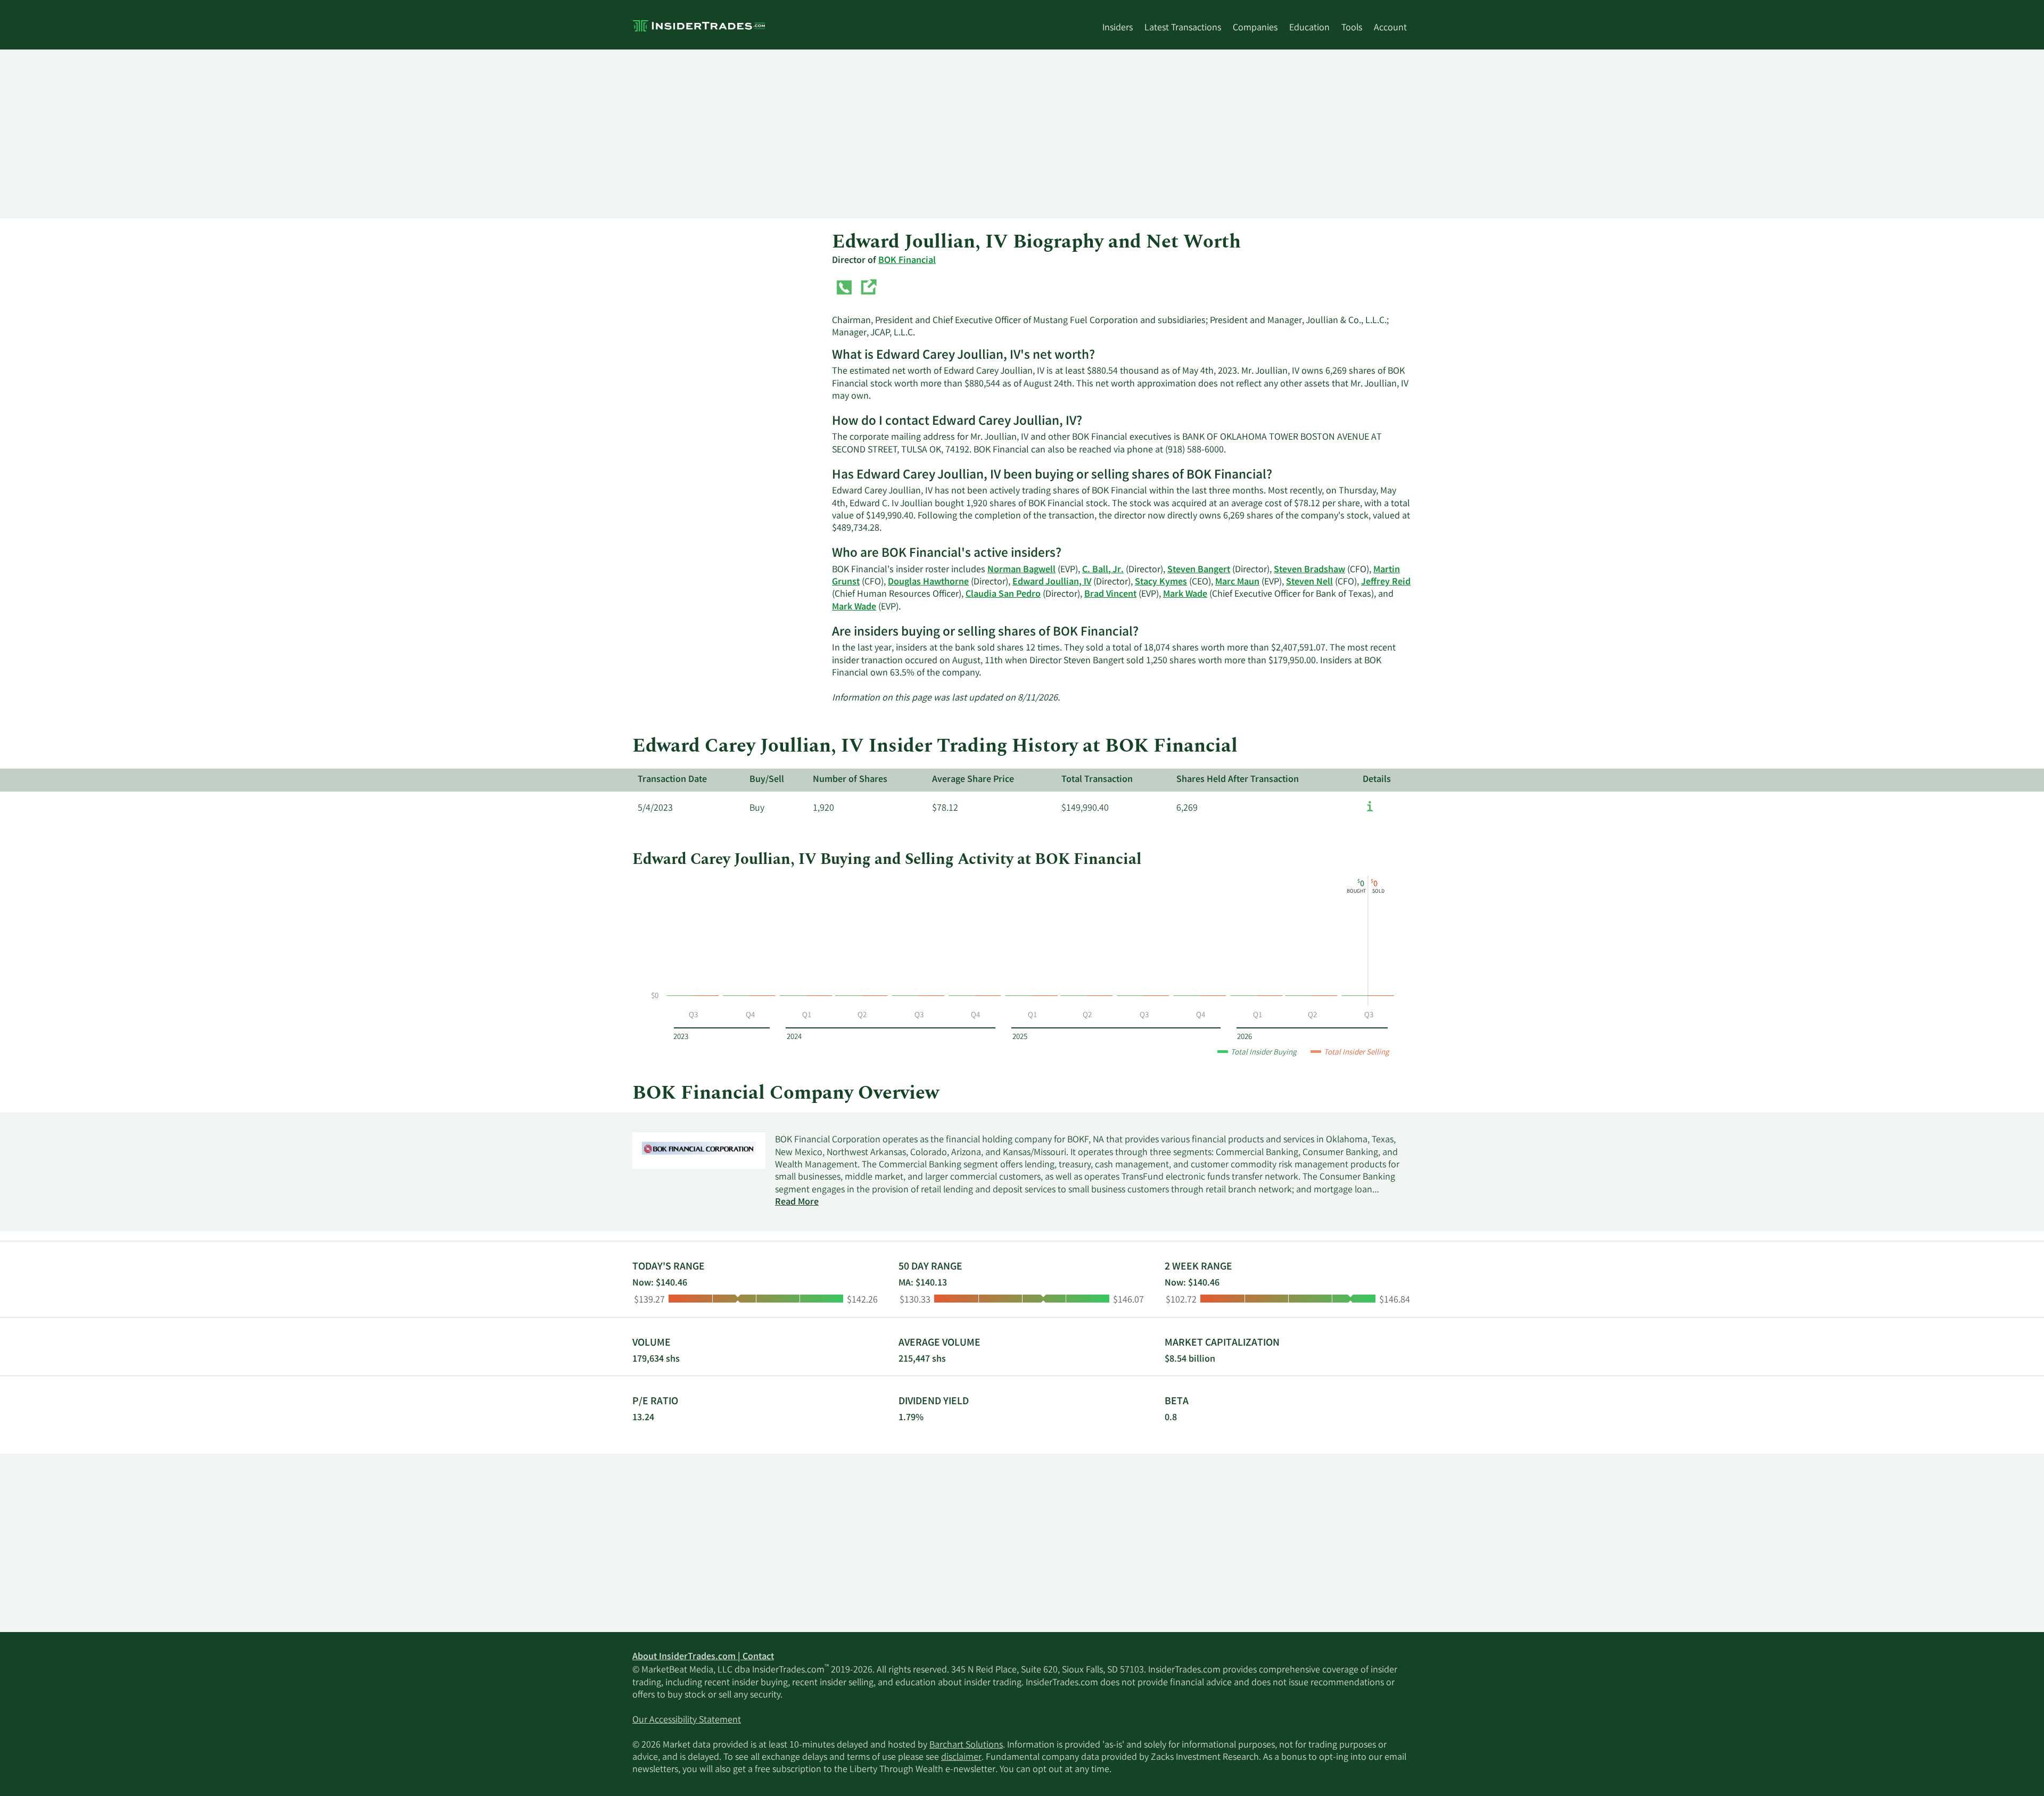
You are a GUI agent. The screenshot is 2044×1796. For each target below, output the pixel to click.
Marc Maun (1237, 582)
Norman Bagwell (1021, 570)
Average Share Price (973, 780)
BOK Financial (907, 261)
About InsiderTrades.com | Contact (703, 1657)
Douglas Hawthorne (928, 582)
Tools (1352, 28)
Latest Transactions (1183, 28)
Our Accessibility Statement (687, 1720)
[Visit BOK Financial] (868, 290)
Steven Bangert (1199, 570)
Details (1377, 780)
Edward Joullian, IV (1052, 582)
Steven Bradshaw (1309, 570)
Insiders (1118, 28)
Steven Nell (1309, 582)
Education (1309, 28)
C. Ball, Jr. (1103, 570)
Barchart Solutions (966, 1745)
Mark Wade (1185, 595)
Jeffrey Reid (1386, 582)
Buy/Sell (767, 780)
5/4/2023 (655, 809)
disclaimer (961, 1758)
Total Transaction (1097, 780)
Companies (1255, 28)
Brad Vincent (1110, 595)
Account (1390, 28)
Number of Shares (850, 780)
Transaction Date (672, 780)
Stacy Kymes (1161, 582)
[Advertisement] (952, 134)
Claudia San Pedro (1003, 595)
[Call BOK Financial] (844, 290)
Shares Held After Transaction (1238, 780)
